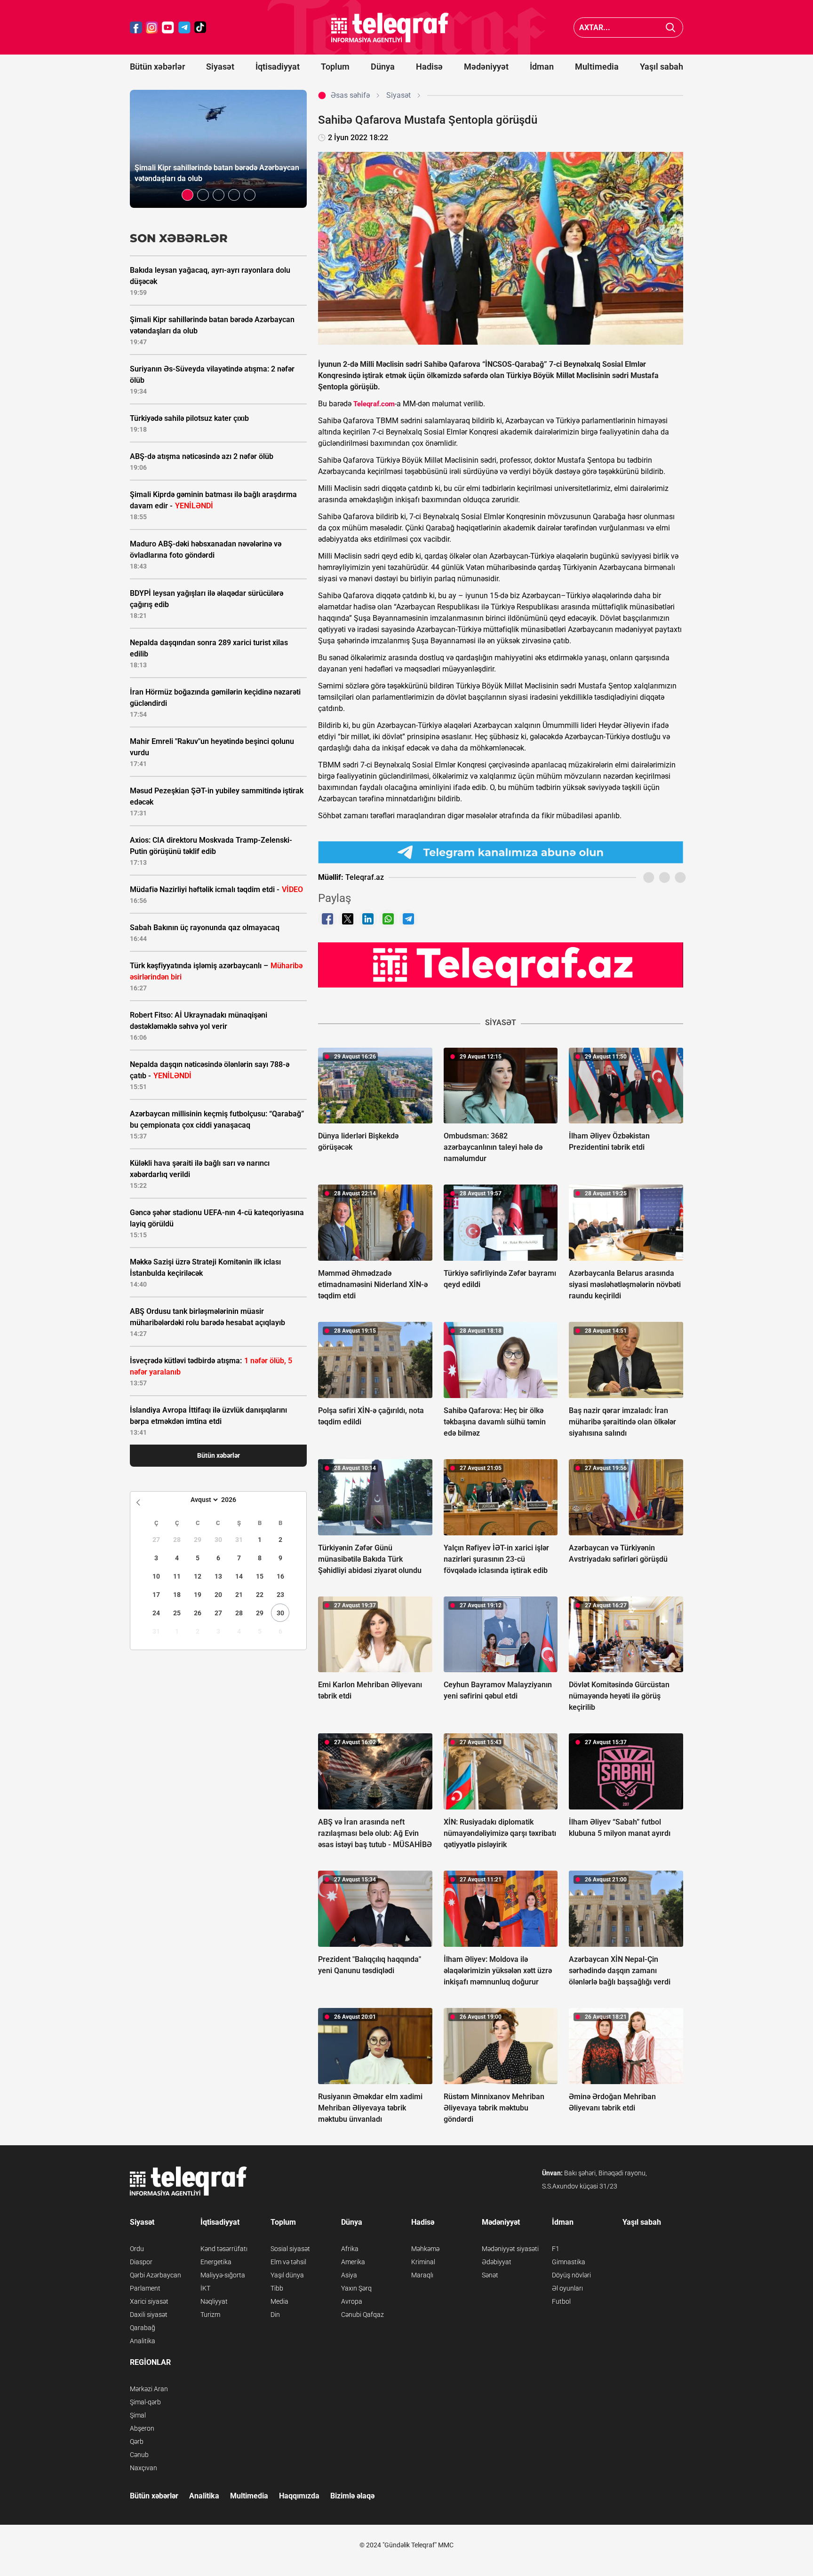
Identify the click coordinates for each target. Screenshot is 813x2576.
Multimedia (597, 67)
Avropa (352, 2301)
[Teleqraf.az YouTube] (168, 28)
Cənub (139, 2455)
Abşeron (142, 2428)
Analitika (143, 2341)
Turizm (210, 2315)
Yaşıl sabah (662, 67)
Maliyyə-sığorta (223, 2275)
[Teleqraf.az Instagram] (152, 28)
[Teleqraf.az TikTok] (200, 28)
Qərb (137, 2442)
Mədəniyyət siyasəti (510, 2249)
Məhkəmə (425, 2249)
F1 (556, 2249)
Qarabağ (143, 2328)
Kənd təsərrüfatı (224, 2249)
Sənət (490, 2275)
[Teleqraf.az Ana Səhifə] (390, 28)
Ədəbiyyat (497, 2262)
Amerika (353, 2262)
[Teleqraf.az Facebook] (136, 28)
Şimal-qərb (145, 2402)
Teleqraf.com (374, 404)
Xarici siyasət (149, 2301)
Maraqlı (422, 2275)
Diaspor (141, 2262)
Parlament (145, 2288)
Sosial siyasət (290, 2249)
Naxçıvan (143, 2468)
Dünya (383, 67)
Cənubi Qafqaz (363, 2315)
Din (275, 2315)
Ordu (137, 2249)
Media (279, 2301)
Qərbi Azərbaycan (155, 2275)
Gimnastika (569, 2262)
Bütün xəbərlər (157, 67)
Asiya (349, 2275)
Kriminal (423, 2262)
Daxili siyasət (149, 2315)
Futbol (561, 2301)
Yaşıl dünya (287, 2275)
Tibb (277, 2288)
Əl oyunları (567, 2288)
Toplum (335, 67)
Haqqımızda (299, 2496)
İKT (205, 2288)
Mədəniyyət (486, 67)
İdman (542, 67)
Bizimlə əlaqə (352, 2496)
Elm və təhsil (288, 2262)
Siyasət (220, 67)
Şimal (138, 2415)
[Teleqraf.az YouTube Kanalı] (501, 964)
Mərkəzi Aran (149, 2389)
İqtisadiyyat (278, 67)
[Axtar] (671, 28)
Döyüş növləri (571, 2275)
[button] (187, 195)
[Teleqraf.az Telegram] (184, 28)
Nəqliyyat (214, 2301)
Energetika (216, 2262)
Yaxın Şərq (356, 2288)
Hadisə (429, 67)
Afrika (350, 2249)
